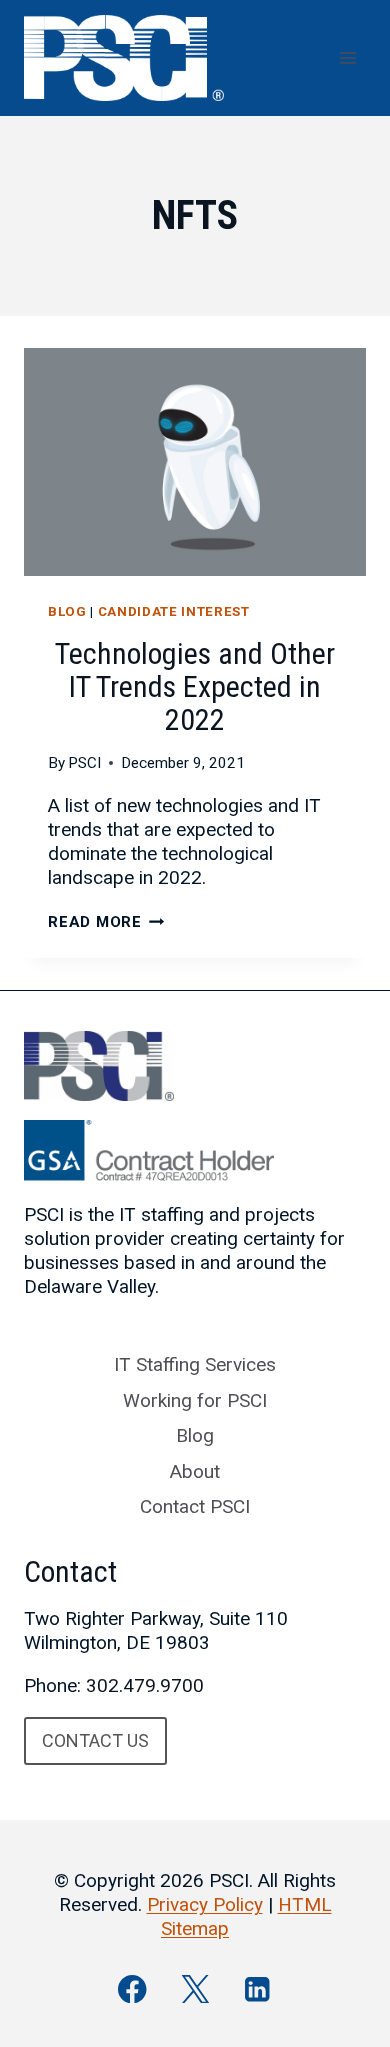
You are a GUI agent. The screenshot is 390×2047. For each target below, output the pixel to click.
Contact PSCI (195, 1506)
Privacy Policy (205, 1904)
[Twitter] (195, 1988)
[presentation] (195, 462)
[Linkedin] (257, 1988)
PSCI (84, 763)
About (195, 1471)
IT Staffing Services (195, 1364)
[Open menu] (347, 57)
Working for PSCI (195, 1400)
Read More (106, 922)
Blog (67, 611)
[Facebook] (132, 1988)
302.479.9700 (145, 1685)
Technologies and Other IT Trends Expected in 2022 (195, 686)
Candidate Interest (174, 611)
